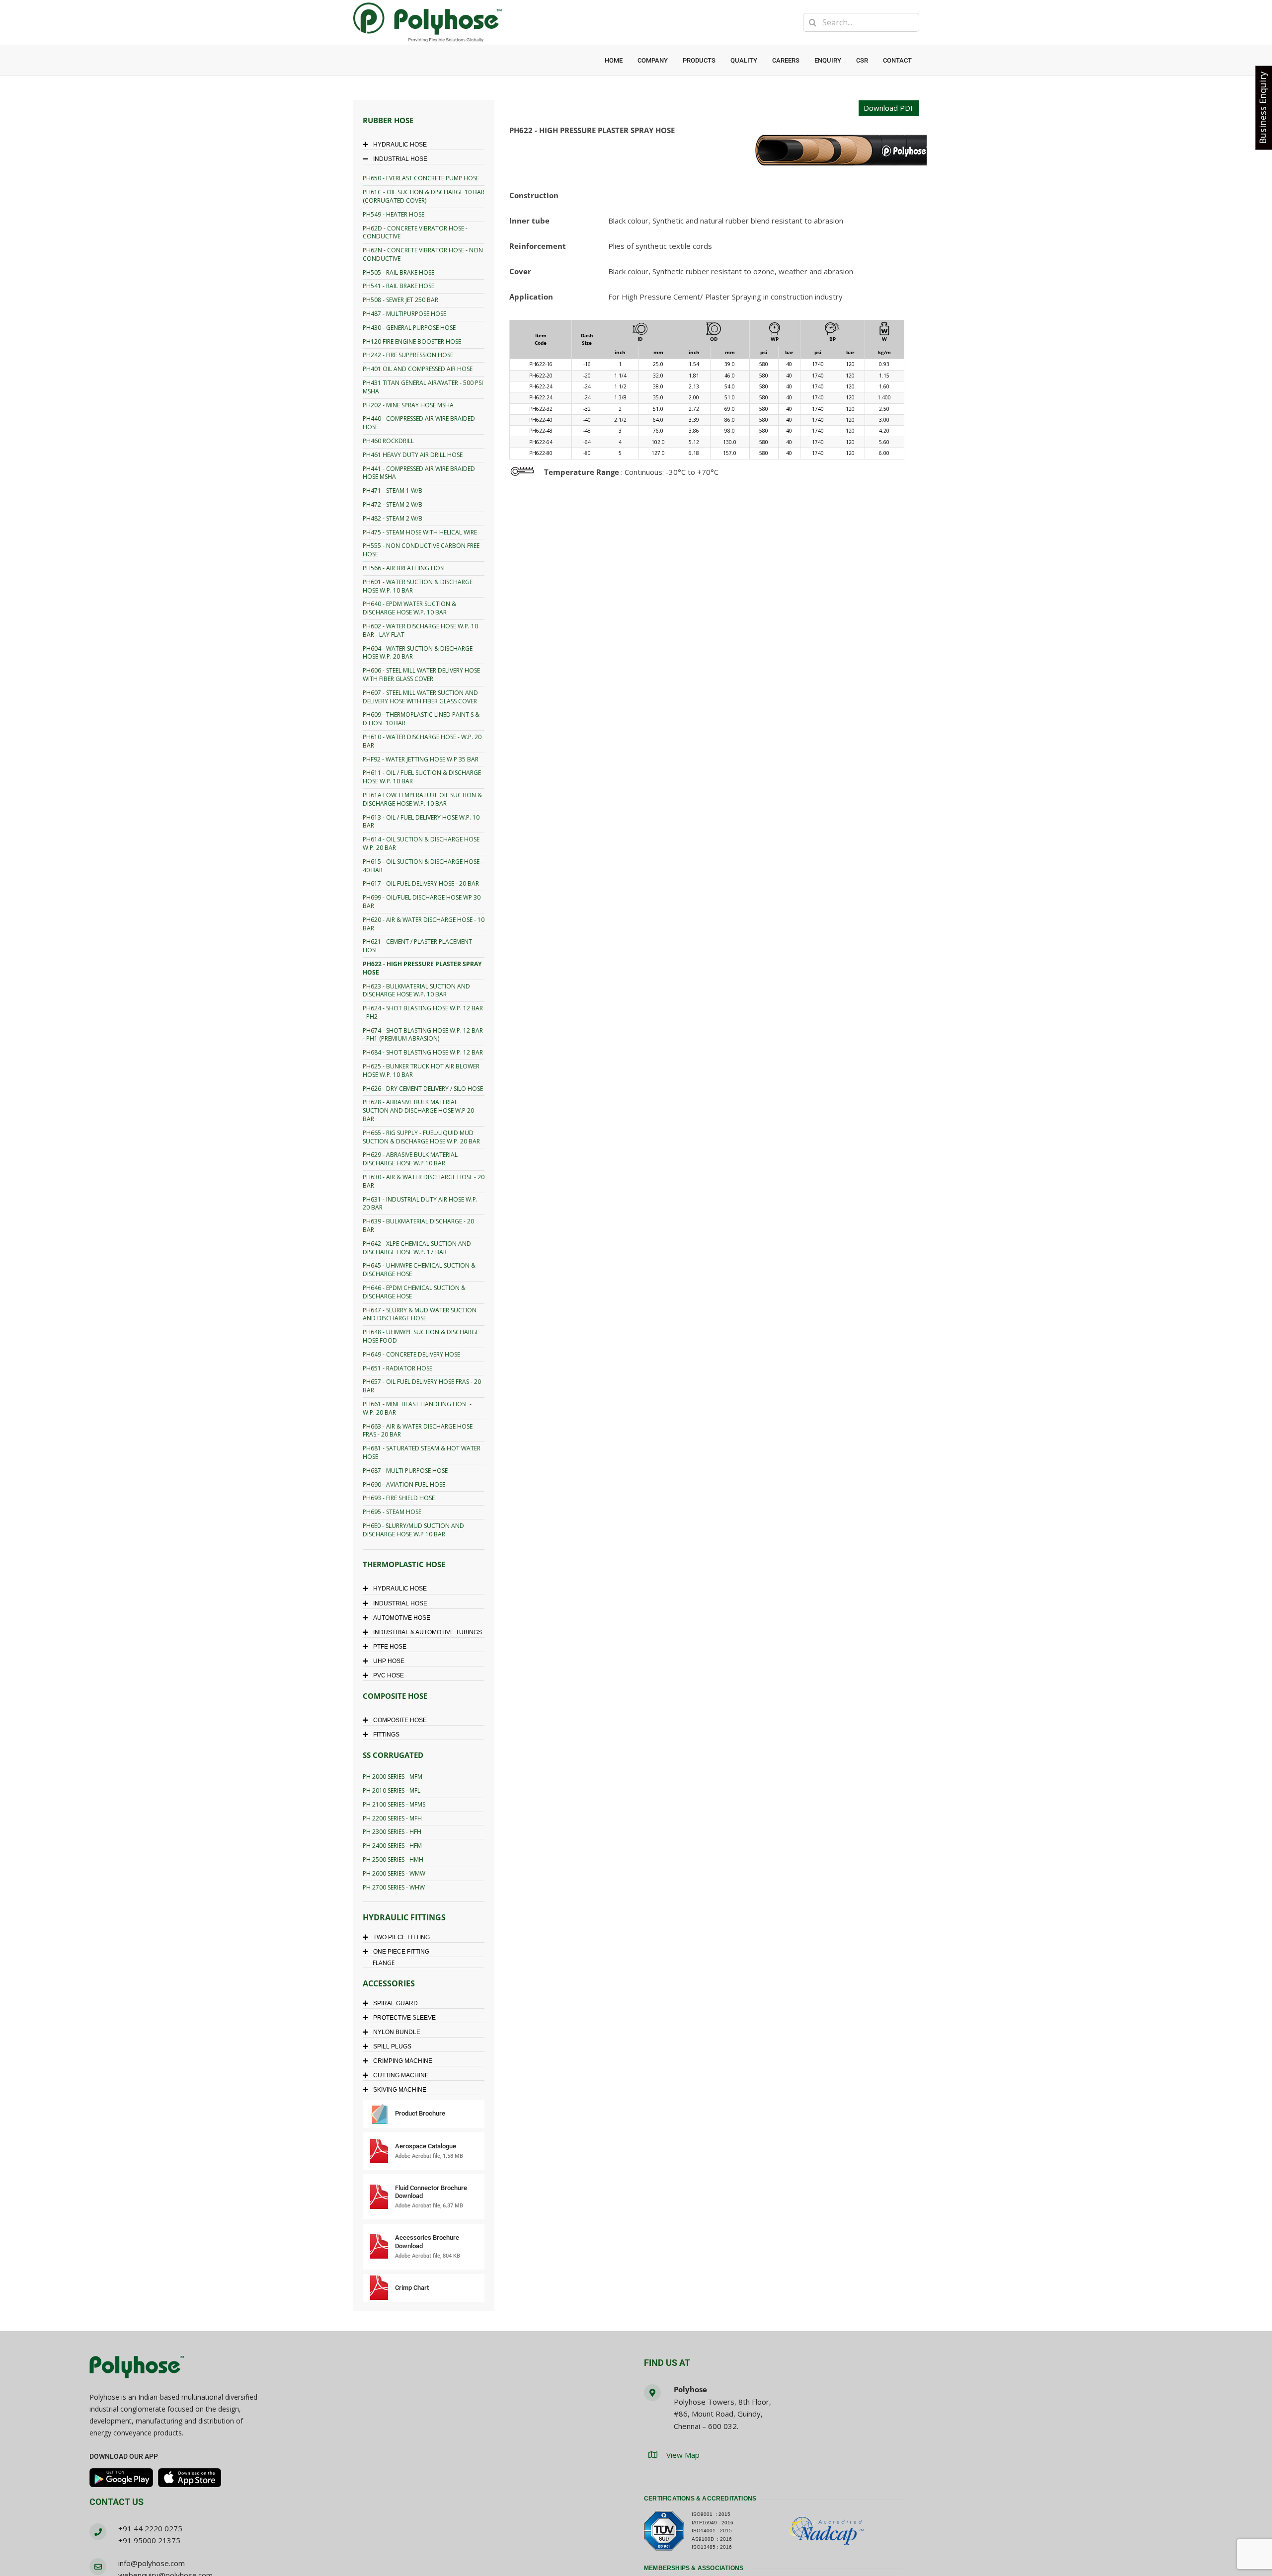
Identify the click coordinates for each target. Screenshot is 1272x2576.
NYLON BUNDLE (397, 2032)
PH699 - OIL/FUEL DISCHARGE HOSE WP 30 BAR (422, 902)
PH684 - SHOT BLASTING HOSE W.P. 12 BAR (423, 1052)
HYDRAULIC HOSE (400, 145)
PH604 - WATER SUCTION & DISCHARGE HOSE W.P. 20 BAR (418, 653)
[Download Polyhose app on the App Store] (190, 2478)
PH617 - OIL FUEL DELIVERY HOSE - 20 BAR (421, 883)
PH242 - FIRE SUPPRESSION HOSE (408, 355)
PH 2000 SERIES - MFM (393, 1777)
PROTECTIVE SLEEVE (404, 2018)
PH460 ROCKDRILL (388, 441)
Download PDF (889, 108)
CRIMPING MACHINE (403, 2061)
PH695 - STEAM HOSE (392, 1512)
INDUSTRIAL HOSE (400, 159)
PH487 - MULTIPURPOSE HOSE (404, 314)
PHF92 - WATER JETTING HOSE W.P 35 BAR (421, 759)
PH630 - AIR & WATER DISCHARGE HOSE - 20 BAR (424, 1181)
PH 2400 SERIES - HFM (392, 1846)
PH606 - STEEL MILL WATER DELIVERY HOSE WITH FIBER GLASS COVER (421, 675)
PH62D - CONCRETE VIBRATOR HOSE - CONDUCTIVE (415, 232)
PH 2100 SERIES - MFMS (394, 1804)
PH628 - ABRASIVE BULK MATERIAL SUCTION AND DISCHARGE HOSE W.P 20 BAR (418, 1110)
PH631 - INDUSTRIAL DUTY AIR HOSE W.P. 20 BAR (420, 1204)
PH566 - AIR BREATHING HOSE (404, 568)
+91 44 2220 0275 (150, 2528)
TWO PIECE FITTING (401, 1937)
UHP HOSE (389, 1661)
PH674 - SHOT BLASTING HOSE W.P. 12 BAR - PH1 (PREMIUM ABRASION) (423, 1035)
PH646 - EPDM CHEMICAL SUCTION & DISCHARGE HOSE (414, 1292)
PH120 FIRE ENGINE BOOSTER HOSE (412, 341)
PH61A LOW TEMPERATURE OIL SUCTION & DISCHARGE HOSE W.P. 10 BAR (422, 799)
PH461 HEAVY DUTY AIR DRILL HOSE (413, 455)
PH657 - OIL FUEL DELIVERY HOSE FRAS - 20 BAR (422, 1386)
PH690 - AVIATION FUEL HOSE (404, 1484)
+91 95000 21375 (149, 2540)
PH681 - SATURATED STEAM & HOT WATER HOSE (422, 1452)
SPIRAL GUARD (396, 2003)
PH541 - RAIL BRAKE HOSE (398, 286)
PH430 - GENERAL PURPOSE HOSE (409, 328)
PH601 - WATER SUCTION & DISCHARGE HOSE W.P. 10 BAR (418, 586)
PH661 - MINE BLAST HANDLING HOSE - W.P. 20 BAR (417, 1408)
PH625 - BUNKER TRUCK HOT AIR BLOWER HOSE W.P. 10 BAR (421, 1070)
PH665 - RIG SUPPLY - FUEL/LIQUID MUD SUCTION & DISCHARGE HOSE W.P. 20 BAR (421, 1137)
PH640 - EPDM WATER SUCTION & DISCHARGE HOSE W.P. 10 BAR (409, 608)
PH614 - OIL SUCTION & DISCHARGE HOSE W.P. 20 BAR (421, 843)
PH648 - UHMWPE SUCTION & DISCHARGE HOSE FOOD (421, 1336)
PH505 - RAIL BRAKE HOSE (398, 272)
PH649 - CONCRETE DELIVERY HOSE (411, 1354)
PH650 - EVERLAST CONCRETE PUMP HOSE (421, 178)
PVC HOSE (389, 1675)
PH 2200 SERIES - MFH (392, 1818)
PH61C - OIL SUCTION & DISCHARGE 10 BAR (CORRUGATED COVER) (424, 196)
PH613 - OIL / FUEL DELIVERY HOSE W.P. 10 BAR (421, 822)
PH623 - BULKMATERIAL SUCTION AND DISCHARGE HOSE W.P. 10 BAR (416, 990)
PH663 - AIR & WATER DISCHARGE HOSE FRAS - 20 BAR (418, 1431)
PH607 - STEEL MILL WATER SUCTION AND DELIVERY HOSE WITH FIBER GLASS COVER (420, 697)
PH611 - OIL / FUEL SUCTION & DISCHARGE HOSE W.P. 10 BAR (422, 777)
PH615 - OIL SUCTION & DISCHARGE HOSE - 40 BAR (423, 866)
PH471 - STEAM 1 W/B (393, 491)
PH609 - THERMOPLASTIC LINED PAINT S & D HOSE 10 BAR (421, 719)
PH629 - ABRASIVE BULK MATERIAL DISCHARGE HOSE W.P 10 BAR (410, 1159)
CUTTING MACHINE (401, 2075)
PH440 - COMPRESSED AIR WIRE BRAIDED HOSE (419, 423)
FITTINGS (386, 1735)
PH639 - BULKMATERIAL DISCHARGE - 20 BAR (418, 1225)
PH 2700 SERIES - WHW (394, 1887)
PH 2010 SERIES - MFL (392, 1790)
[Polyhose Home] (137, 2368)
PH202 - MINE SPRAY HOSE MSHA (408, 405)
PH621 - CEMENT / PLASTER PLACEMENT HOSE (417, 946)
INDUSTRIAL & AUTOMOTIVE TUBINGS (428, 1632)
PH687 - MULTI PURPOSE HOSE (405, 1471)
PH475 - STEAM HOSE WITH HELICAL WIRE (420, 532)
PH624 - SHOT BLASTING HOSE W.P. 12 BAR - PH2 (423, 1012)
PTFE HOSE (390, 1647)
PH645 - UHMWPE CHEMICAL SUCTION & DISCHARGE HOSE (419, 1270)
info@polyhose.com (152, 2563)
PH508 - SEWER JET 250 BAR (400, 300)
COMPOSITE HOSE (400, 1720)
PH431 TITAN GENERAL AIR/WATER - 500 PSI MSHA (423, 387)
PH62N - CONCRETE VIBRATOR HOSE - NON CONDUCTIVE (423, 254)
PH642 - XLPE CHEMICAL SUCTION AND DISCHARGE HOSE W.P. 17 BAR (417, 1248)
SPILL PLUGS (392, 2046)
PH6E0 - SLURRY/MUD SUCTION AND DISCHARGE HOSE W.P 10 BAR (413, 1530)
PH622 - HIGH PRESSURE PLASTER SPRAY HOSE (422, 968)
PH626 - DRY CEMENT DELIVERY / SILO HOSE (423, 1089)
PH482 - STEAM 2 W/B (393, 518)
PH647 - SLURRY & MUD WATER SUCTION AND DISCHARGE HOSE (420, 1314)
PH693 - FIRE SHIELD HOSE (399, 1498)
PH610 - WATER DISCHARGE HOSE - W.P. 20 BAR (422, 741)
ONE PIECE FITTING (401, 1952)
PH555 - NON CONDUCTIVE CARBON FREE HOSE (421, 550)
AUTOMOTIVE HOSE (402, 1618)
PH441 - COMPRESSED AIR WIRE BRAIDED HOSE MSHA (419, 473)
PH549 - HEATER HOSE (394, 214)
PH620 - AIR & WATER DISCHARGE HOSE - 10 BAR (424, 924)
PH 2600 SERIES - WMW (394, 1873)
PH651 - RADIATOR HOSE (397, 1368)
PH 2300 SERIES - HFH (392, 1832)
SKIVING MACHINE (400, 2090)
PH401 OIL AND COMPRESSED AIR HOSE (418, 369)
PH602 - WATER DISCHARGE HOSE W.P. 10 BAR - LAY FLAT (420, 630)
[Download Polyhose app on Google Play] (121, 2478)
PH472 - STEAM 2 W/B (393, 504)
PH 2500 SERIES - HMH (393, 1859)
